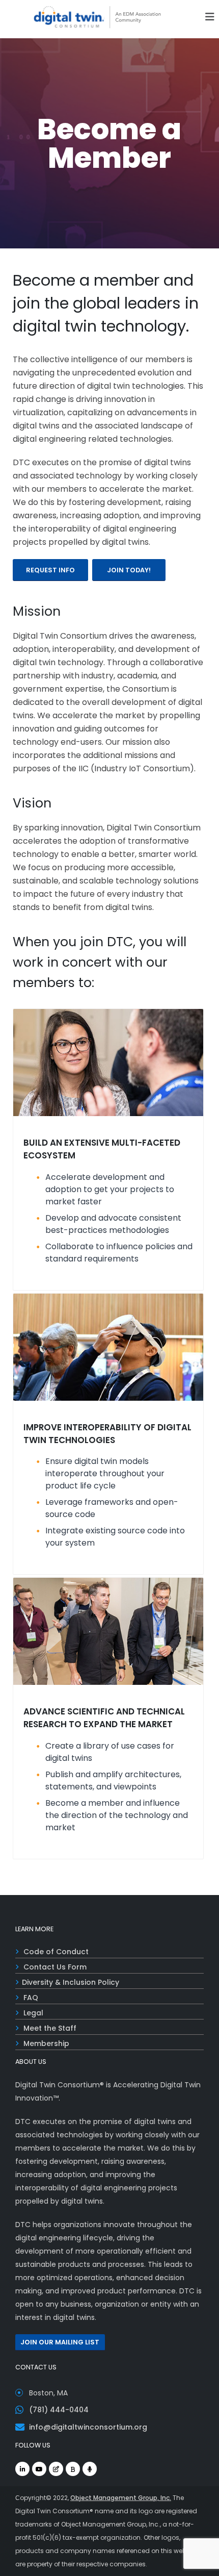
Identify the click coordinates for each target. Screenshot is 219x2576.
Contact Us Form (55, 1967)
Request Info (50, 570)
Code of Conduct (56, 1952)
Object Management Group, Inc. (121, 2498)
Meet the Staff (50, 2028)
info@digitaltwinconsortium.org (88, 2427)
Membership (46, 2043)
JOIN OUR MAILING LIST (60, 2342)
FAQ (31, 1998)
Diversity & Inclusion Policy (71, 1982)
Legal (33, 2013)
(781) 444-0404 (59, 2410)
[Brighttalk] (73, 2469)
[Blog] (56, 2469)
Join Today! (129, 570)
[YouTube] (39, 2469)
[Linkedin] (22, 2469)
